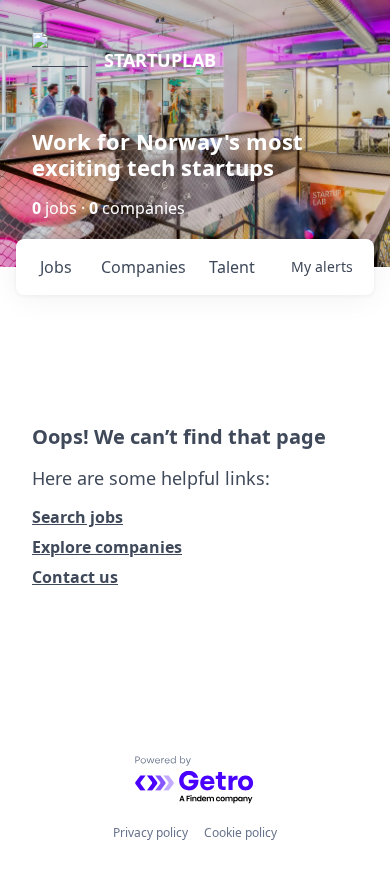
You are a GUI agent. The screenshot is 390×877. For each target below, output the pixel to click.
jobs (56, 267)
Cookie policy (240, 832)
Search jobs (77, 517)
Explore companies (107, 547)
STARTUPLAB (160, 60)
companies (143, 267)
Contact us (75, 577)
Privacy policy (150, 832)
